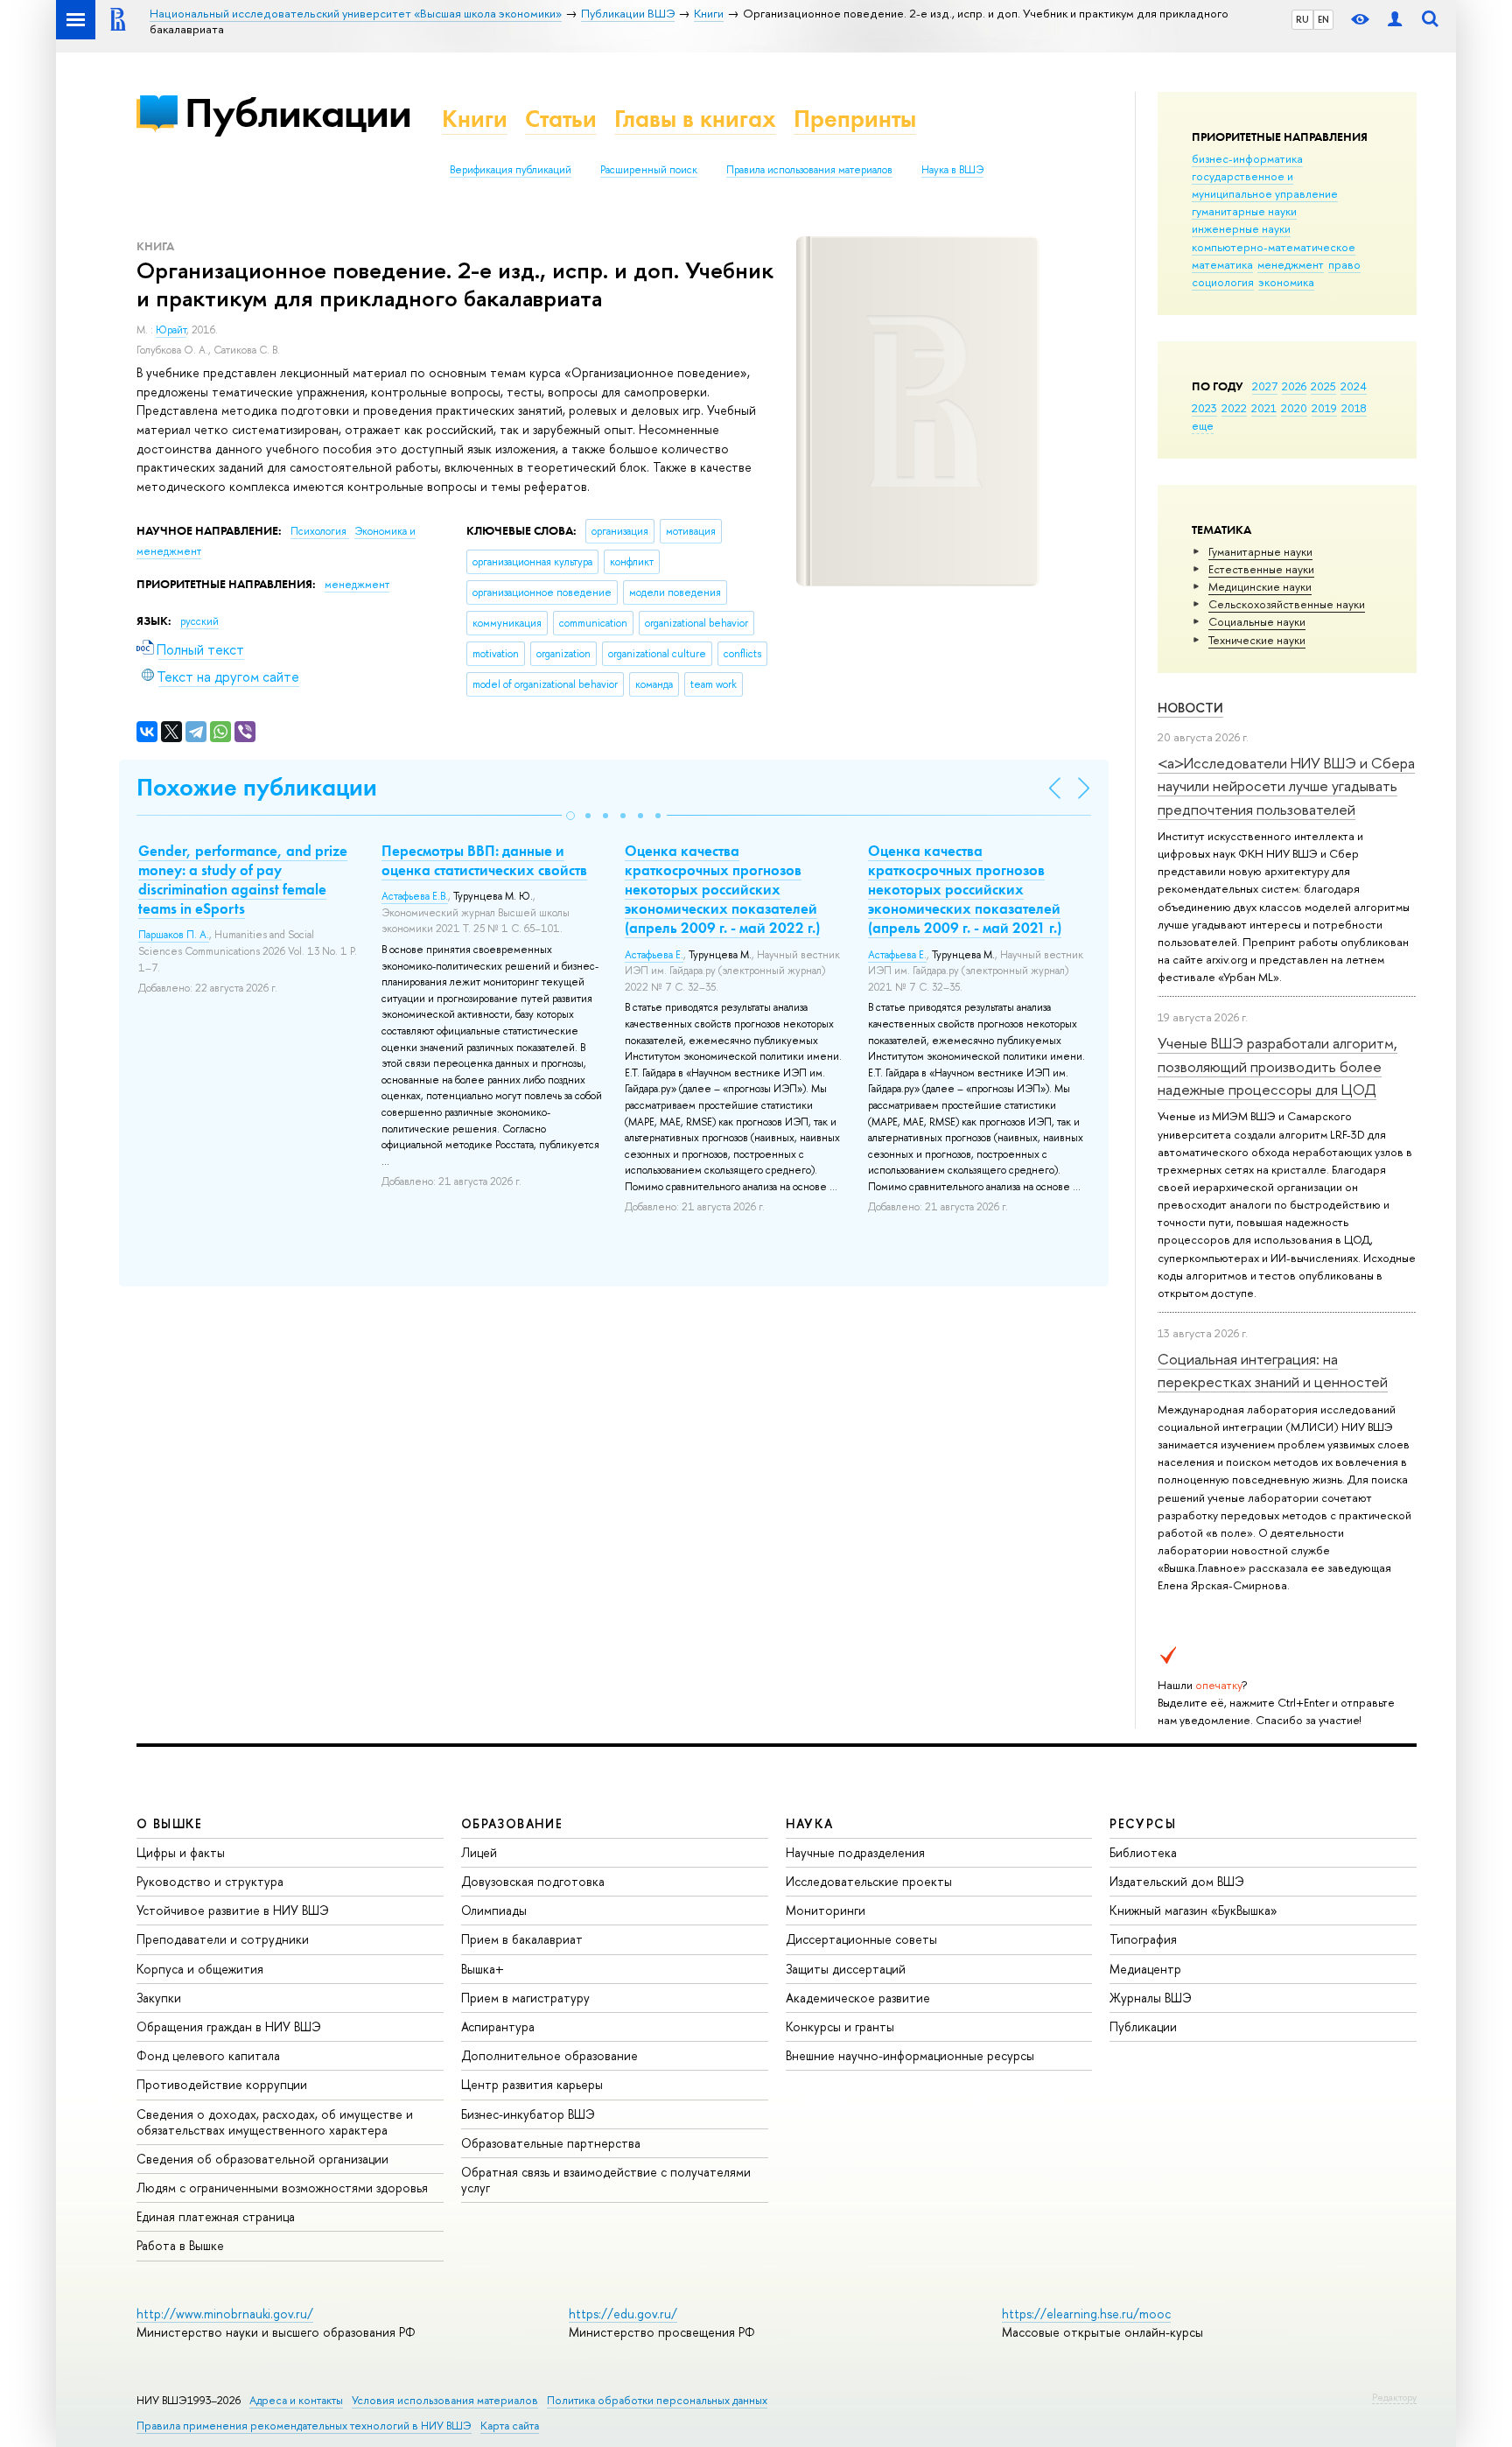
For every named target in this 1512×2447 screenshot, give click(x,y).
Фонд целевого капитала (208, 2055)
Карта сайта (510, 2426)
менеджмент (1291, 264)
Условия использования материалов (445, 2400)
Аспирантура (498, 2026)
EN (1323, 19)
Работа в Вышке (180, 2245)
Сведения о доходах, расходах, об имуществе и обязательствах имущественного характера (275, 2122)
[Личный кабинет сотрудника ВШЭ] (1395, 20)
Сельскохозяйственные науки (1287, 604)
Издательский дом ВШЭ (1177, 1881)
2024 (1354, 386)
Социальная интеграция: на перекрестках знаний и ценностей (1273, 1370)
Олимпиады (494, 1910)
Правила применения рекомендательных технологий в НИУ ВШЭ (304, 2426)
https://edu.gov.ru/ (623, 2314)
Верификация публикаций (511, 170)
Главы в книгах (695, 119)
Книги (475, 119)
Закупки (159, 1998)
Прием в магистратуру (525, 1998)
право (1344, 264)
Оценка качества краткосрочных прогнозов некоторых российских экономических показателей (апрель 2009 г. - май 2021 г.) (965, 889)
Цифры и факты (181, 1852)
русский (199, 621)
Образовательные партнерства (551, 2143)
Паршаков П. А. (174, 935)
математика (1222, 264)
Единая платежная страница (216, 2216)
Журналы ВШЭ (1151, 1998)
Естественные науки (1261, 569)
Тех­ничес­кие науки (1257, 640)
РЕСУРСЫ (1143, 1823)
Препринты (855, 119)
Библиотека (1143, 1852)
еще (1203, 425)
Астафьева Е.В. (415, 896)
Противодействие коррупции (222, 2084)
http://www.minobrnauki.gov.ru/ (225, 2314)
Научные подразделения (855, 1852)
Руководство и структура (210, 1881)
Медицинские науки (1260, 586)
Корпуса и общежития (200, 1969)
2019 (1324, 408)
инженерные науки (1241, 228)
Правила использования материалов (809, 170)
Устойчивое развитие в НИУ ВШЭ (233, 1910)
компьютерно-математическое (1274, 247)
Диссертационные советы (861, 1939)
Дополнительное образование (549, 2055)
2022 (1234, 408)
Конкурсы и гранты (840, 2026)
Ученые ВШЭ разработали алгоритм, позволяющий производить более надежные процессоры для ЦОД (1277, 1066)
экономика (1286, 282)
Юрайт (171, 330)
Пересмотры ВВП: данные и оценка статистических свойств (484, 860)
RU (1302, 19)
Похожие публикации (257, 787)
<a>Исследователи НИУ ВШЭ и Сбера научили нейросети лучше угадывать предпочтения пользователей (1286, 786)
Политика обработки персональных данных (657, 2400)
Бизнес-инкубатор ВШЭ (528, 2114)
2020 (1294, 408)
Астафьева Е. (654, 955)
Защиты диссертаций (846, 1969)
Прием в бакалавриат (522, 1939)
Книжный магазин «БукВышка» (1193, 1910)
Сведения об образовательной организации (262, 2159)
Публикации (298, 112)
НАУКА (810, 1823)
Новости (1190, 708)
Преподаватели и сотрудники (223, 1939)
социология (1223, 282)
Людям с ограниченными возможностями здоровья (282, 2188)
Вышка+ (483, 1969)
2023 (1204, 408)
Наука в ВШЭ (952, 170)
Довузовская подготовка (533, 1881)
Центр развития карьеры (532, 2084)
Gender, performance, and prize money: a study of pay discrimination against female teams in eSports (243, 880)
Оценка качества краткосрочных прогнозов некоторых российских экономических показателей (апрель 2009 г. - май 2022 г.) (722, 889)
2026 (1294, 386)
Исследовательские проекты (869, 1881)
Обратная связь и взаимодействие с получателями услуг (606, 2180)
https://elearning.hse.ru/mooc (1086, 2314)
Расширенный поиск (649, 170)
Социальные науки (1257, 621)
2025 (1323, 386)
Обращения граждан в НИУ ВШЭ (229, 2026)
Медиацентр (1145, 1969)
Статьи (561, 119)
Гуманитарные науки (1260, 551)
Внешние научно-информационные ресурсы (910, 2055)
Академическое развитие (858, 1998)
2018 (1354, 408)
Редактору (1394, 2397)
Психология (320, 531)
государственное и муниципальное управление (1265, 185)
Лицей (479, 1852)
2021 (1264, 408)
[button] (570, 816)
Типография (1143, 1939)
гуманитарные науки (1244, 211)
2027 (1265, 386)
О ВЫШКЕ (170, 1823)
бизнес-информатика (1247, 158)
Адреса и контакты (296, 2400)
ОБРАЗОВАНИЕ (512, 1823)
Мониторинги (826, 1910)
